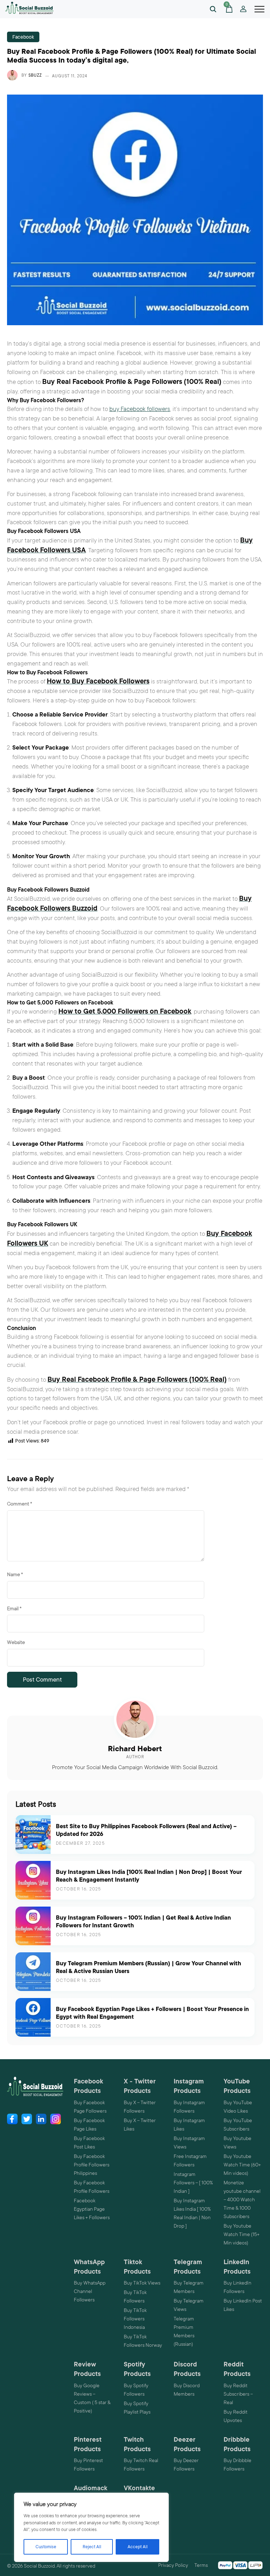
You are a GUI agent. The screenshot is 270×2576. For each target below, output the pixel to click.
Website (16, 1642)
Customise (46, 2547)
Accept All (138, 2547)
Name (15, 1574)
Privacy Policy (173, 2565)
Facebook (23, 37)
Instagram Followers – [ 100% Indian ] (193, 2183)
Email (14, 1608)
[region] (91, 2527)
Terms (201, 2565)
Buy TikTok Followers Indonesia (135, 2319)
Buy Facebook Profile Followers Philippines (92, 2165)
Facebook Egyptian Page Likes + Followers (92, 2209)
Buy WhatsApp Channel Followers (90, 2291)
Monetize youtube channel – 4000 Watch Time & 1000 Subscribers (242, 2199)
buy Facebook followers (140, 409)
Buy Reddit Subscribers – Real (238, 2394)
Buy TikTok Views (142, 2283)
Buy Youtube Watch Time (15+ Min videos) (242, 2234)
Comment (20, 1504)
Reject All (92, 2547)
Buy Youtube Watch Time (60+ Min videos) (242, 2165)
